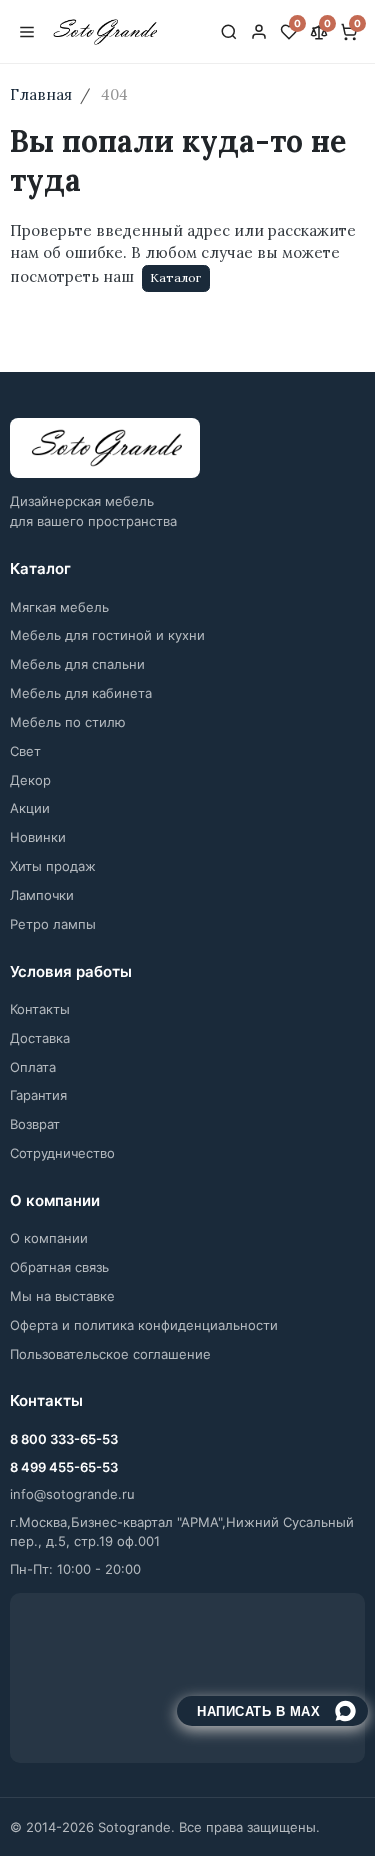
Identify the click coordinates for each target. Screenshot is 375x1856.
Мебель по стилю (68, 722)
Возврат (35, 1124)
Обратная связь (59, 1267)
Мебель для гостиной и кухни (107, 635)
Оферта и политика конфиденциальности (144, 1325)
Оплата (33, 1067)
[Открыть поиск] (229, 32)
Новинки (38, 837)
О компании (49, 1238)
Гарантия (38, 1095)
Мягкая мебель (59, 607)
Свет (25, 751)
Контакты (40, 1009)
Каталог (175, 277)
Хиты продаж (53, 866)
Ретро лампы (53, 924)
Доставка (40, 1038)
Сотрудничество (62, 1153)
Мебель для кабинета (81, 693)
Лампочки (42, 895)
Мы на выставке (62, 1296)
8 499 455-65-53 (64, 1467)
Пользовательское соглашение (110, 1354)
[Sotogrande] (105, 448)
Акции (30, 808)
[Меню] (27, 32)
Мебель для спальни (77, 664)
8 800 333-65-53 (64, 1439)
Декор (30, 780)
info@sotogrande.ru (72, 1494)
